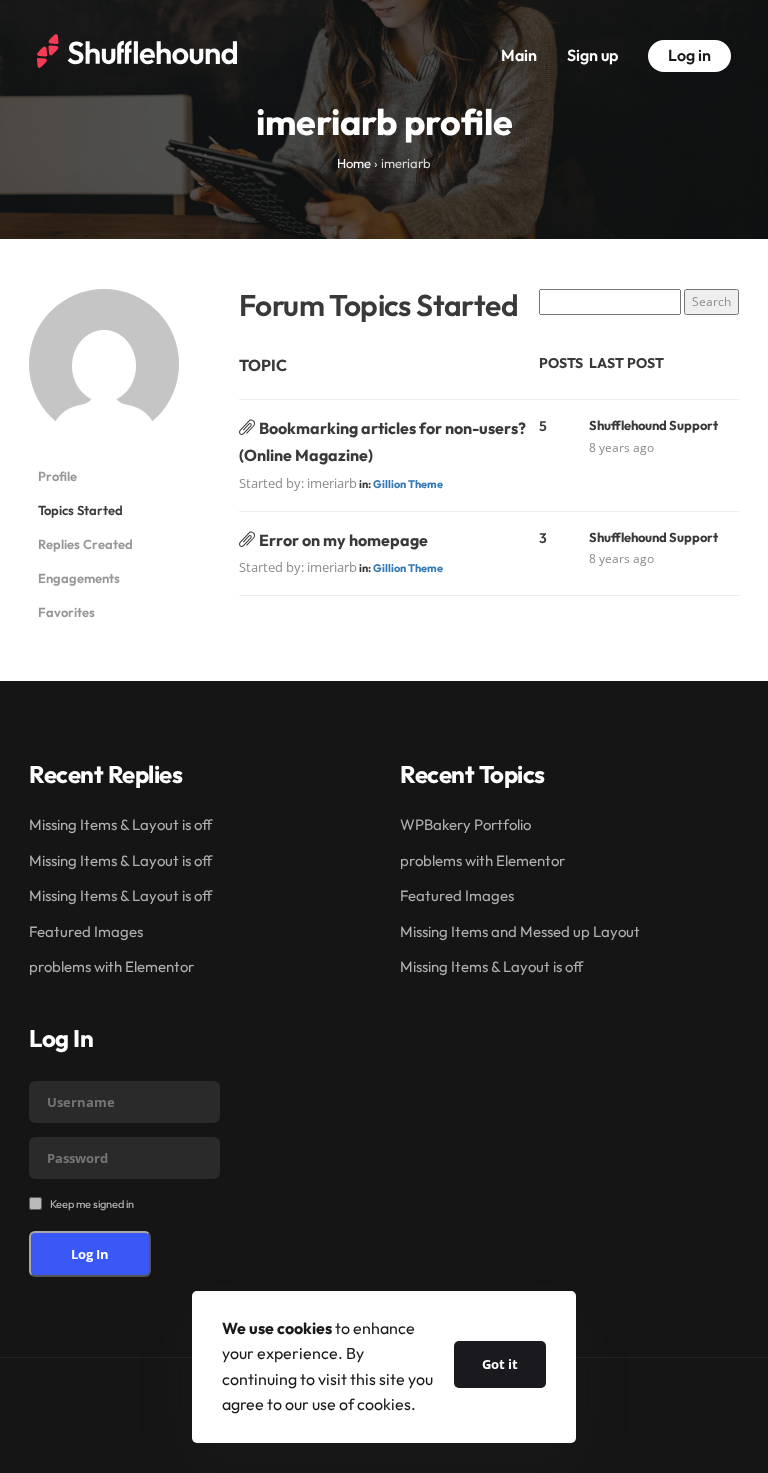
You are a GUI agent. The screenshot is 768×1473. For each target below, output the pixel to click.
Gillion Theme (408, 484)
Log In (90, 1254)
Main (519, 55)
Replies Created (85, 544)
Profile (57, 476)
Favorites (66, 612)
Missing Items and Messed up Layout (520, 931)
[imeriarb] (104, 372)
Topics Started (80, 510)
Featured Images (86, 931)
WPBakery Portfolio (465, 824)
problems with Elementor (111, 966)
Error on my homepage (343, 540)
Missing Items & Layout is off (120, 824)
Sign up (592, 55)
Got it (500, 1364)
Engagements (79, 578)
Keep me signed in (92, 1204)
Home (354, 163)
